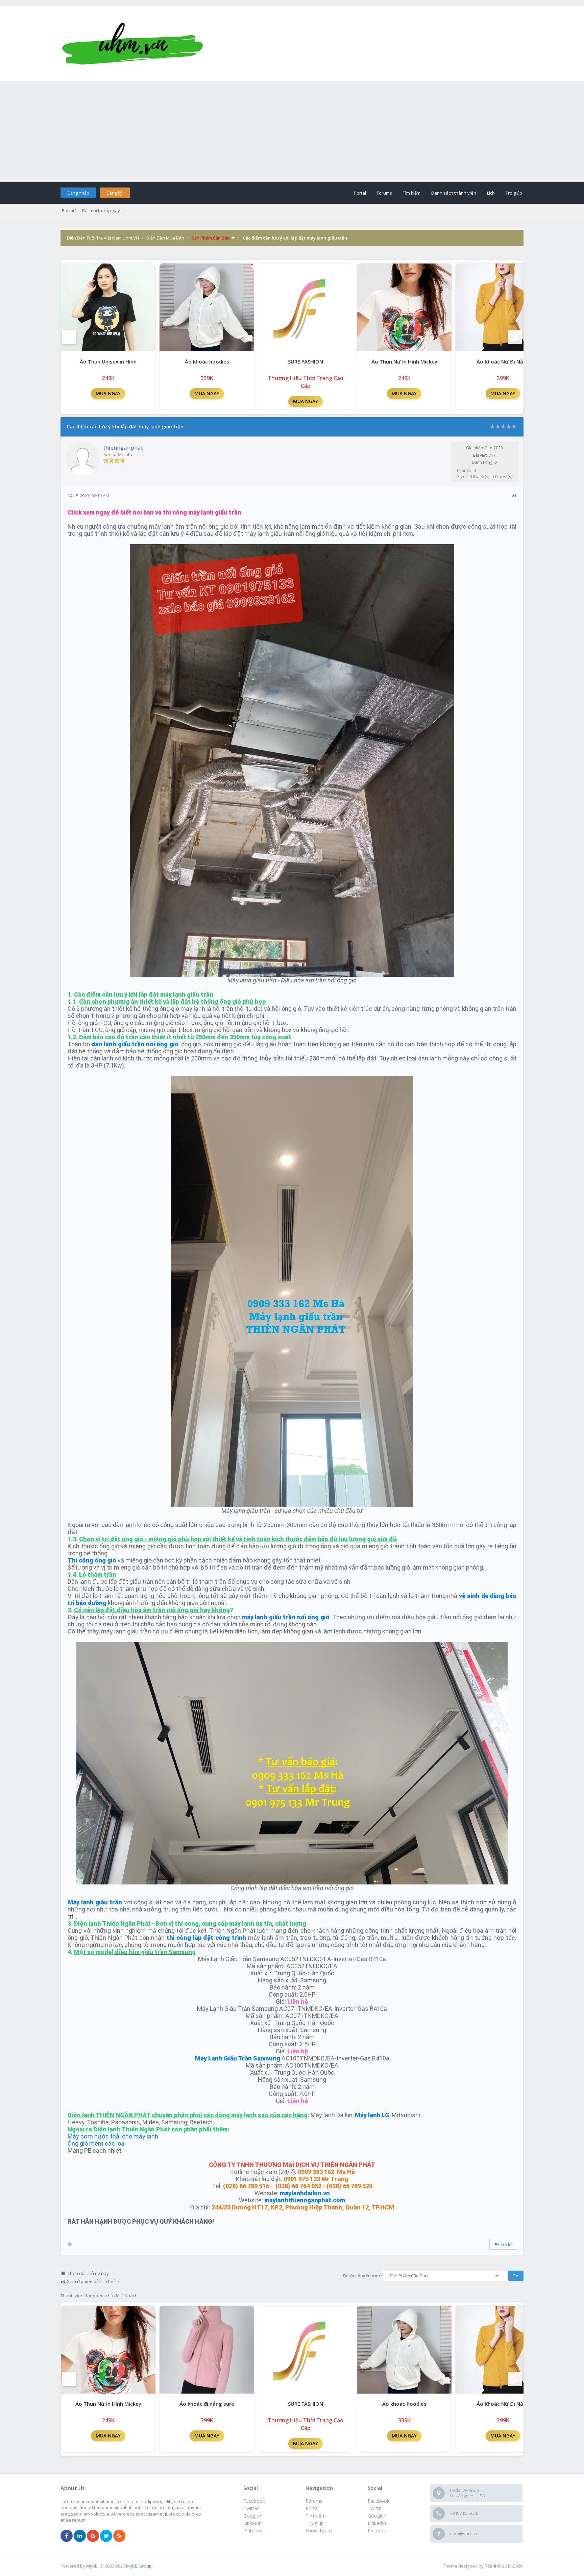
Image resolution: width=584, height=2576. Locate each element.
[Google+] (93, 2536)
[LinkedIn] (80, 2536)
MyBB (92, 2566)
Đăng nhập (78, 193)
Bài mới (69, 210)
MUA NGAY (108, 393)
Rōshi (490, 2566)
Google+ (377, 2516)
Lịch (491, 193)
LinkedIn (377, 2523)
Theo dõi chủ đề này (88, 2273)
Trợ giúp (514, 193)
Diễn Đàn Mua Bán (165, 238)
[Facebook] (67, 2536)
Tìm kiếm (412, 193)
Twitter (375, 2508)
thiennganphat (123, 447)
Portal (360, 193)
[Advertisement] (292, 131)
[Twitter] (106, 2536)
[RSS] (119, 2536)
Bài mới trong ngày (101, 210)
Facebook (379, 2501)
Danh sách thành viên (454, 193)
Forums (384, 193)
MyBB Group (139, 2566)
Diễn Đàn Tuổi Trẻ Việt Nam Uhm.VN (103, 238)
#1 (514, 495)
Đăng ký (115, 193)
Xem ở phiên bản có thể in (93, 2281)
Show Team (319, 2531)
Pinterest (378, 2531)
